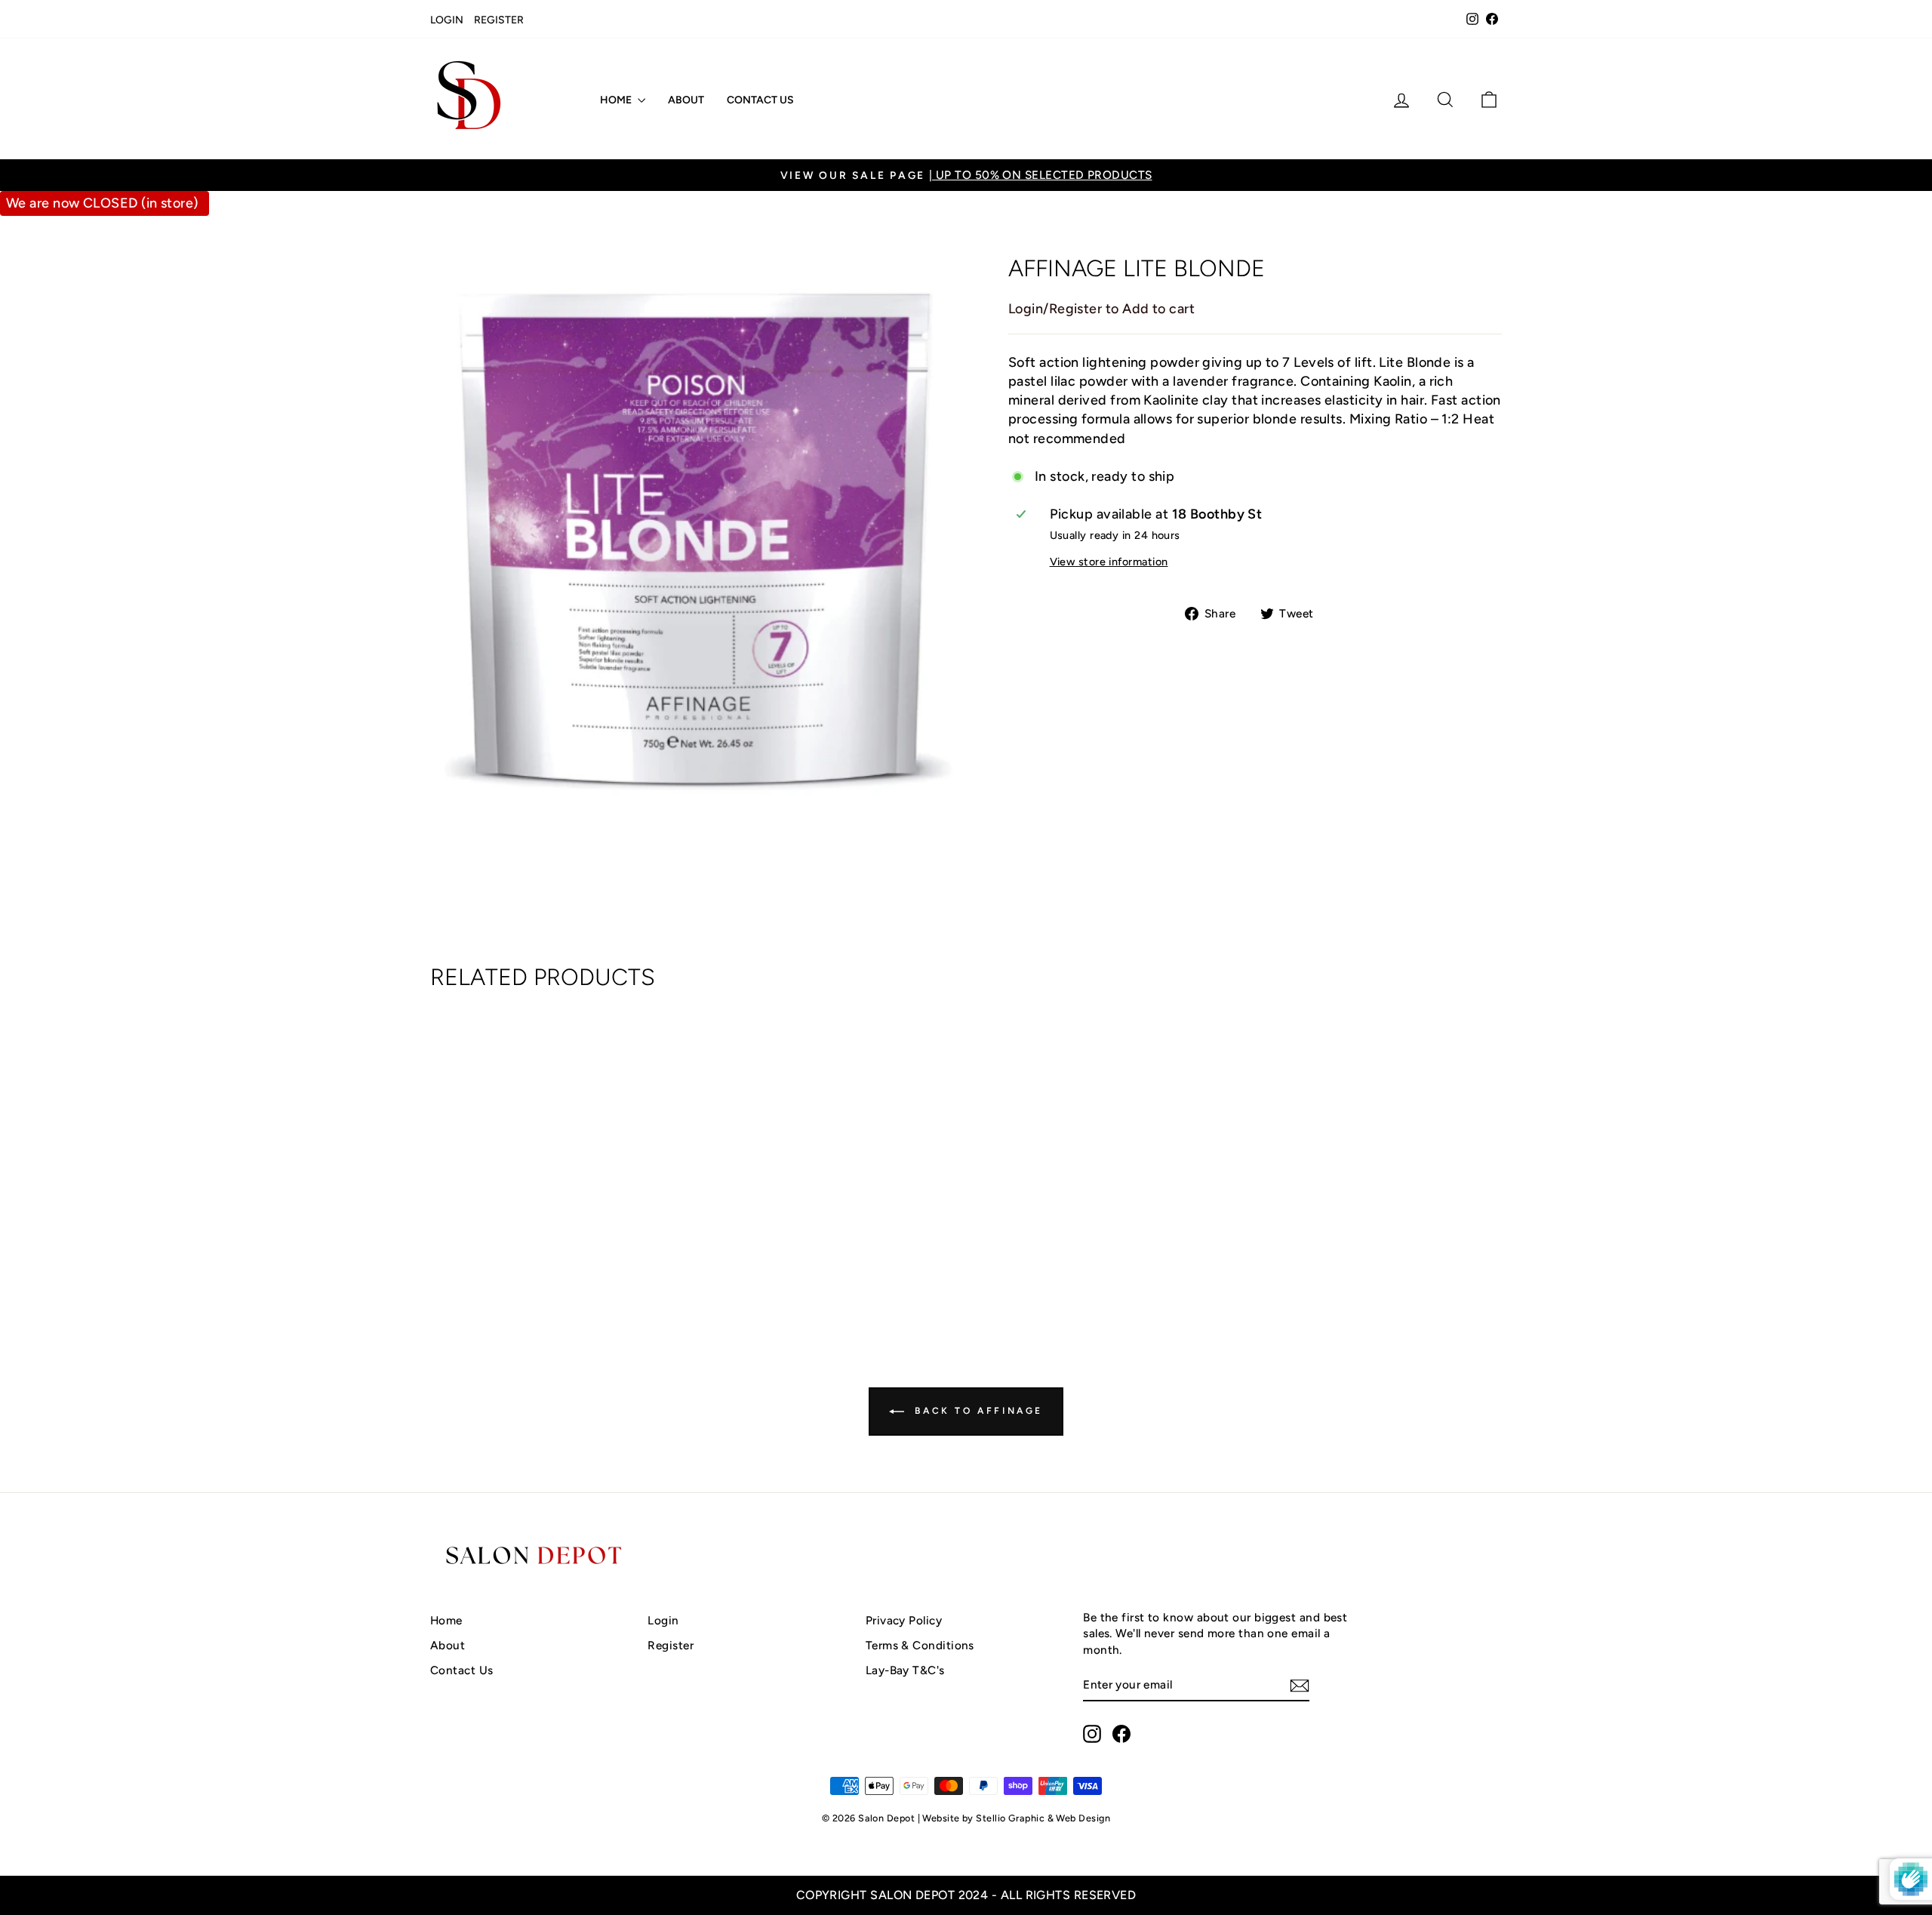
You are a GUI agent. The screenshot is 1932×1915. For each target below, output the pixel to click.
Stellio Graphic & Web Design (1043, 1818)
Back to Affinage (977, 1411)
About (686, 100)
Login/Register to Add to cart (1101, 309)
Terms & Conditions (920, 1645)
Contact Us (760, 100)
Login (447, 20)
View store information (1109, 562)
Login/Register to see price (558, 1258)
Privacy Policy (904, 1620)
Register (499, 20)
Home (617, 100)
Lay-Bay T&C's (905, 1670)
